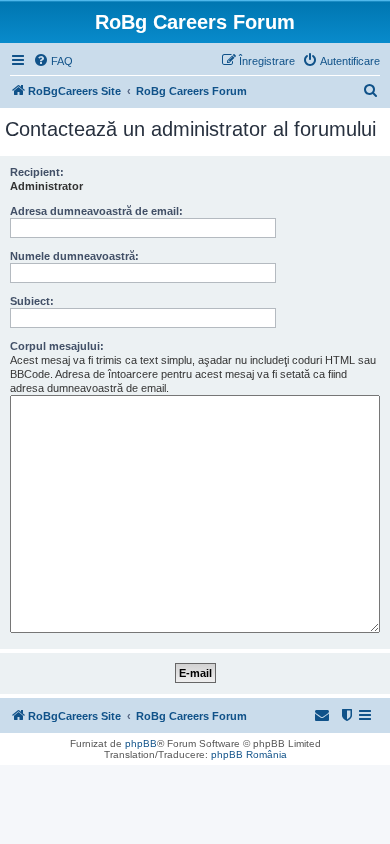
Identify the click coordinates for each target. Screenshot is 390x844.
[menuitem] (53, 61)
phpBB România (249, 754)
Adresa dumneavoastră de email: (96, 211)
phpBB (141, 743)
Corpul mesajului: (57, 346)
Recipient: (37, 172)
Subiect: (32, 301)
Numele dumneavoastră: (74, 256)
